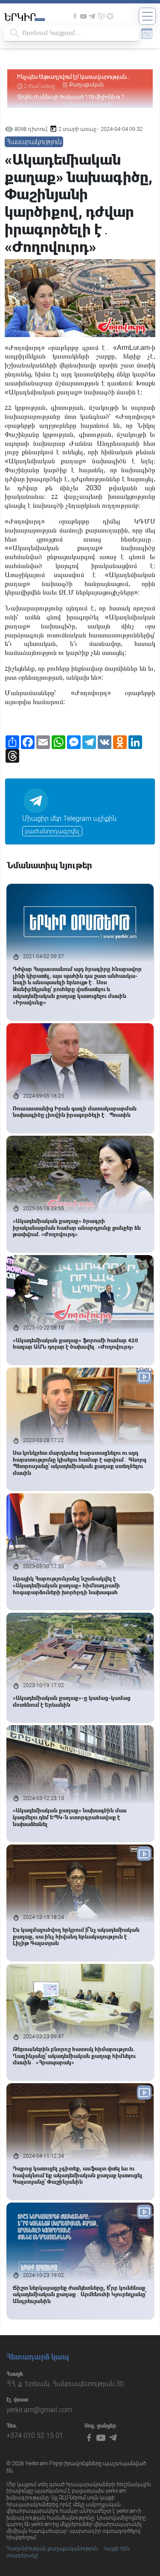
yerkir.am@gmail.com (39, 2410)
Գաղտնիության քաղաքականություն (52, 2549)
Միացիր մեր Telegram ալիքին (69, 819)
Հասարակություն (34, 142)
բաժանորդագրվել (52, 831)
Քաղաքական (86, 76)
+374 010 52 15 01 (35, 2435)
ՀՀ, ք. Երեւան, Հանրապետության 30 (65, 2384)
